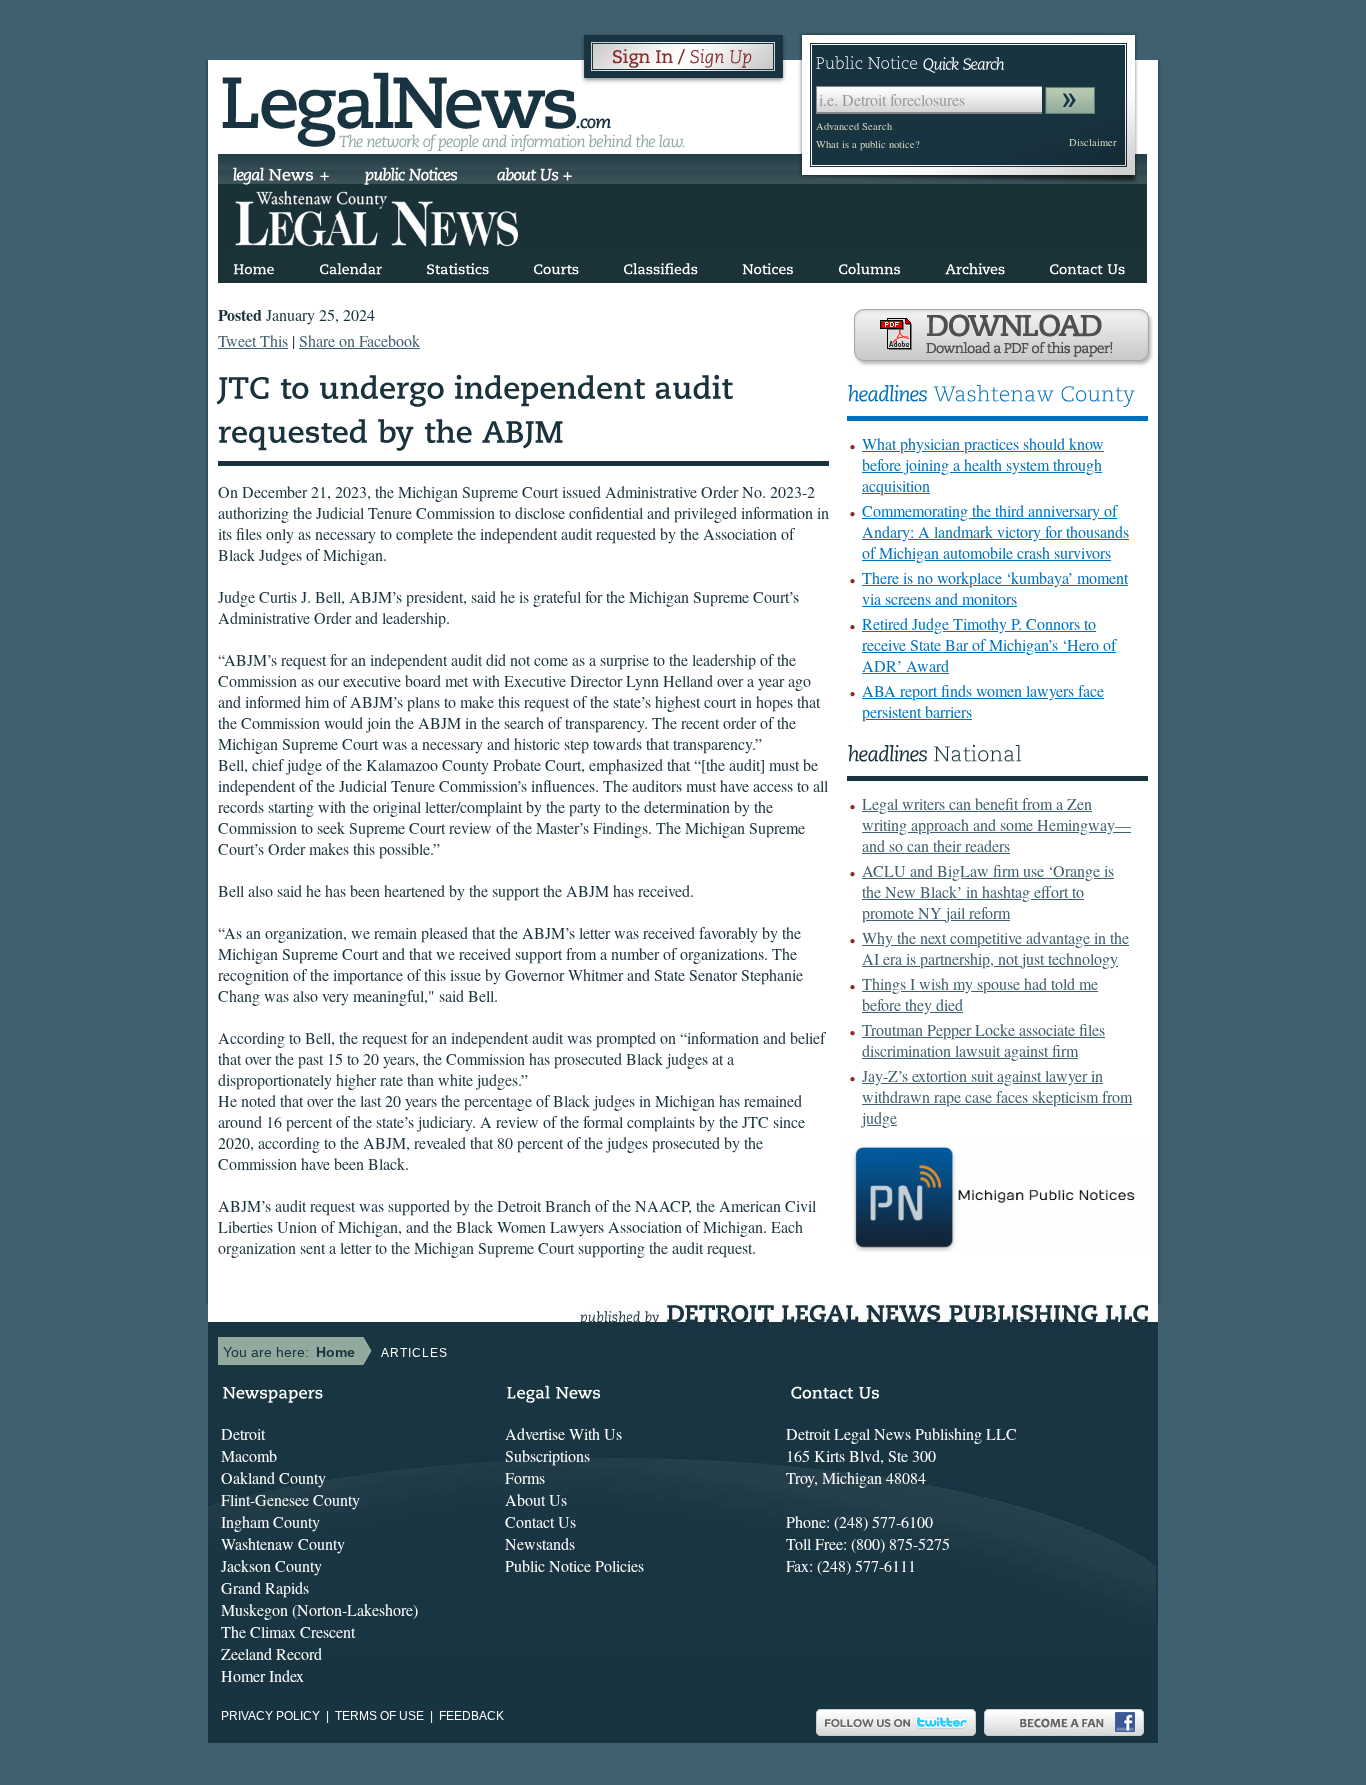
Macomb (249, 1455)
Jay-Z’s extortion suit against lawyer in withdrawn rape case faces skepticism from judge (997, 1096)
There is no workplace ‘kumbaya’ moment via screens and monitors (995, 588)
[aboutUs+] (534, 177)
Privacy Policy (270, 1716)
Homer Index (262, 1675)
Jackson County (271, 1565)
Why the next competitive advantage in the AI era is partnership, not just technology (995, 948)
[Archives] (975, 265)
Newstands (540, 1543)
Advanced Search (854, 126)
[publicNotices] (411, 177)
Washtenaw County (283, 1543)
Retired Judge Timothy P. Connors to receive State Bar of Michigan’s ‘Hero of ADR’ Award (989, 644)
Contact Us (540, 1521)
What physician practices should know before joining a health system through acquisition (983, 464)
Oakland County (273, 1477)
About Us (536, 1499)
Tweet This (253, 340)
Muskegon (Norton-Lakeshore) (319, 1609)
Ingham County (270, 1521)
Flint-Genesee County (290, 1499)
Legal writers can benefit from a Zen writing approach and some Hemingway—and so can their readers (996, 824)
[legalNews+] (281, 177)
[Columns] (869, 265)
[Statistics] (457, 265)
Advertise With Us (563, 1433)
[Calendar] (350, 265)
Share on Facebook (359, 340)
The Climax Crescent (288, 1631)
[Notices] (768, 265)
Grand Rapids (265, 1587)
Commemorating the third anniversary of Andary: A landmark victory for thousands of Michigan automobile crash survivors (995, 531)
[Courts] (556, 265)
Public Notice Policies (574, 1565)
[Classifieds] (660, 265)
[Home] (254, 265)
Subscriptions (547, 1455)
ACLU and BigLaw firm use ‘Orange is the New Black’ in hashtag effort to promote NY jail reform (988, 891)
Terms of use (379, 1716)
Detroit (243, 1433)
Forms (525, 1477)
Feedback (471, 1716)
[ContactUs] (1087, 265)
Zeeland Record (271, 1653)
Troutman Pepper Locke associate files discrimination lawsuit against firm (983, 1040)
